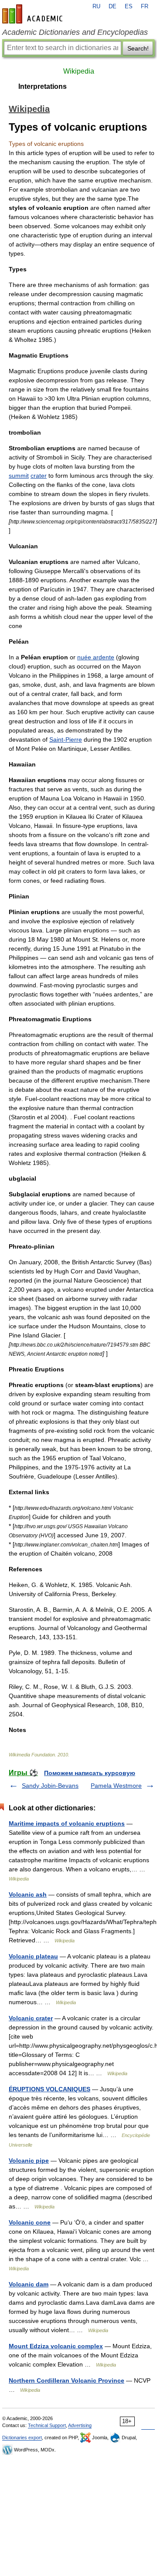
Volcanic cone (30, 2222)
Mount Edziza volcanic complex (56, 2346)
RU (96, 7)
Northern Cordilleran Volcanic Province (67, 2380)
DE (113, 7)
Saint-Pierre (66, 739)
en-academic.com (34, 14)
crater (39, 476)
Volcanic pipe (29, 2161)
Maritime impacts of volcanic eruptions (67, 1823)
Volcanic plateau (33, 1956)
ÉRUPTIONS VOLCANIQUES (49, 2089)
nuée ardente (96, 657)
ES (129, 7)
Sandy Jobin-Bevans (50, 1786)
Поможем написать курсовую (90, 1773)
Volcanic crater (31, 2018)
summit (19, 476)
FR (145, 7)
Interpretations (43, 86)
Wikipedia (79, 71)
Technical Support (47, 2425)
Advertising (80, 2425)
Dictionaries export (22, 2438)
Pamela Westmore (116, 1786)
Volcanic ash (28, 1894)
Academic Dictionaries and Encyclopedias (75, 32)
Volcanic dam (29, 2284)
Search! (138, 48)
